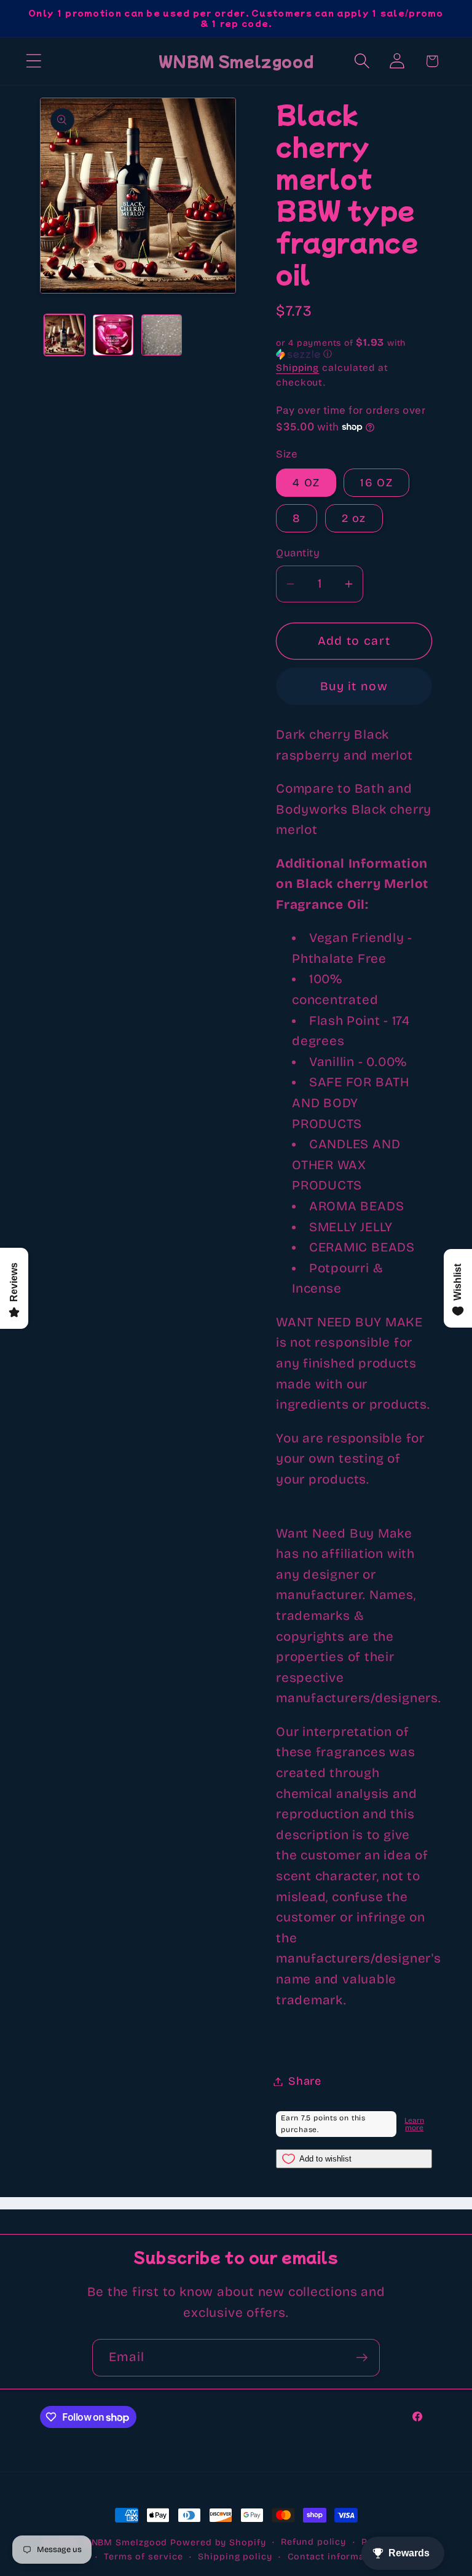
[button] (33, 61)
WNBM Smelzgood (125, 2543)
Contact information (336, 2557)
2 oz (354, 518)
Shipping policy (235, 2557)
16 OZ (376, 483)
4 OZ (306, 483)
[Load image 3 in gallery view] (162, 335)
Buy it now (354, 686)
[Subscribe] (362, 2358)
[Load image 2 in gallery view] (113, 335)
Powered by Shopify (218, 2543)
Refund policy (313, 2542)
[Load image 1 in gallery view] (65, 335)
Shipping (297, 368)
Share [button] (305, 2081)
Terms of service (144, 2557)
